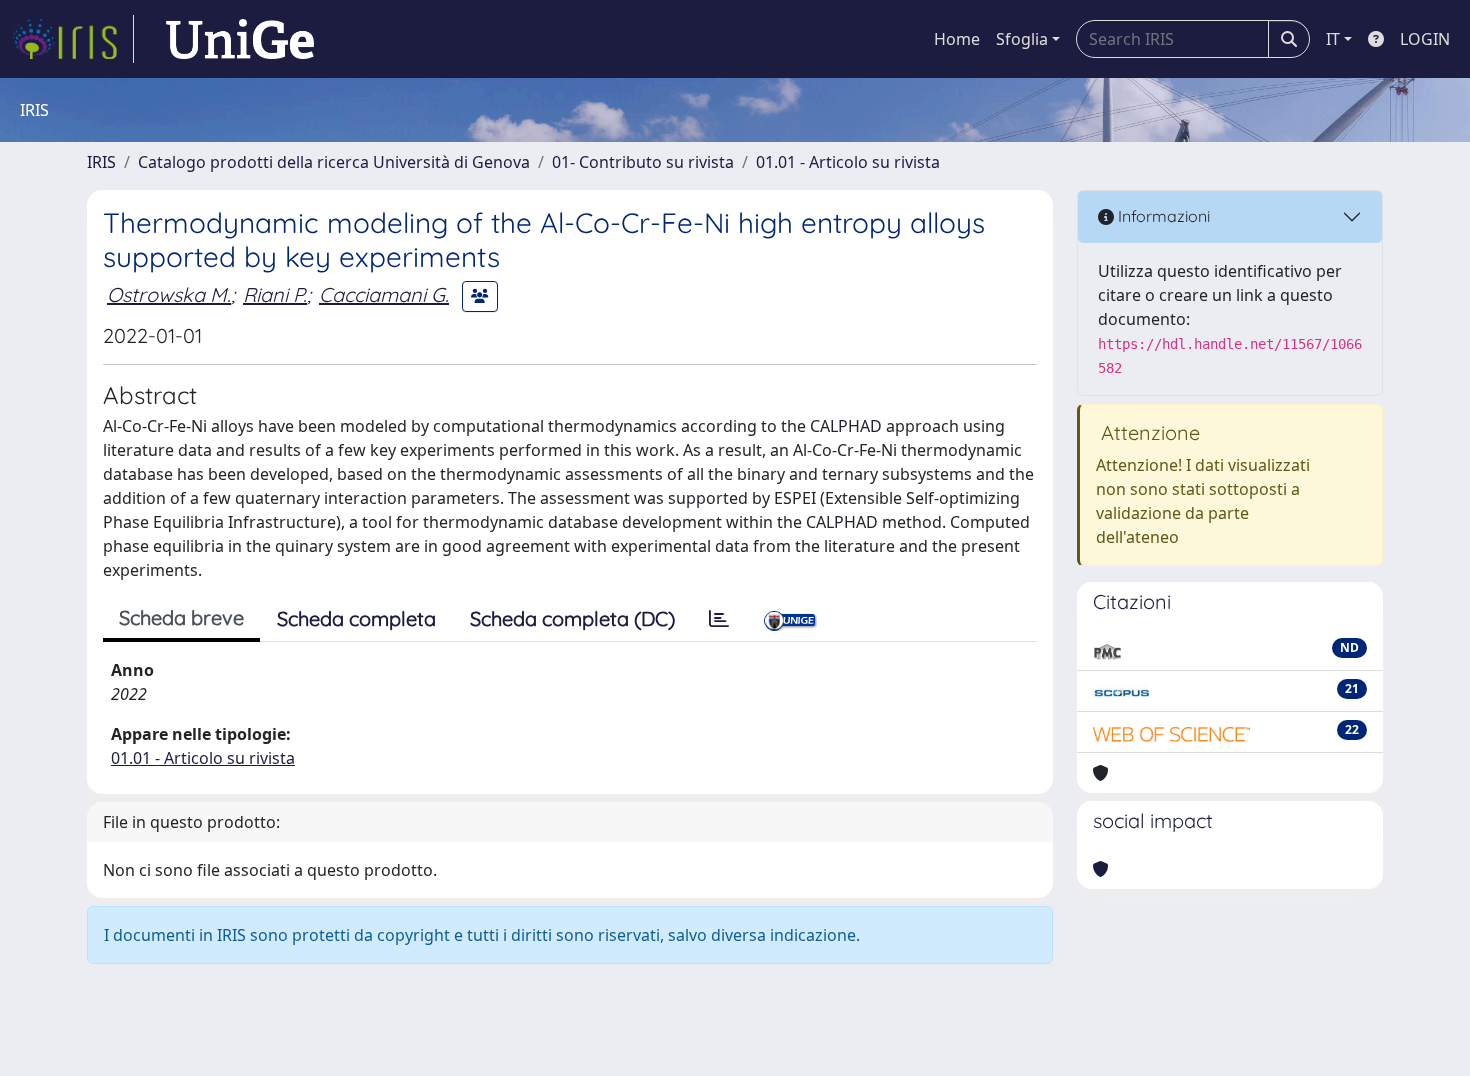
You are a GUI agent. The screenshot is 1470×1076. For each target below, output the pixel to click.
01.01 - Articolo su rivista (848, 162)
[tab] (719, 619)
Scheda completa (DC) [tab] (572, 618)
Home (957, 39)
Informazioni (1162, 216)
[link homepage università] (240, 39)
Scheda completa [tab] (356, 618)
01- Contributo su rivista (643, 162)
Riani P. (275, 294)
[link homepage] (73, 39)
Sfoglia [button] (1022, 39)
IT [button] (1333, 39)
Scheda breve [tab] (181, 617)
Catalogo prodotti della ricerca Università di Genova (334, 162)
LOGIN (1425, 39)
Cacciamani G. (384, 294)
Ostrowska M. (169, 294)
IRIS (101, 162)
